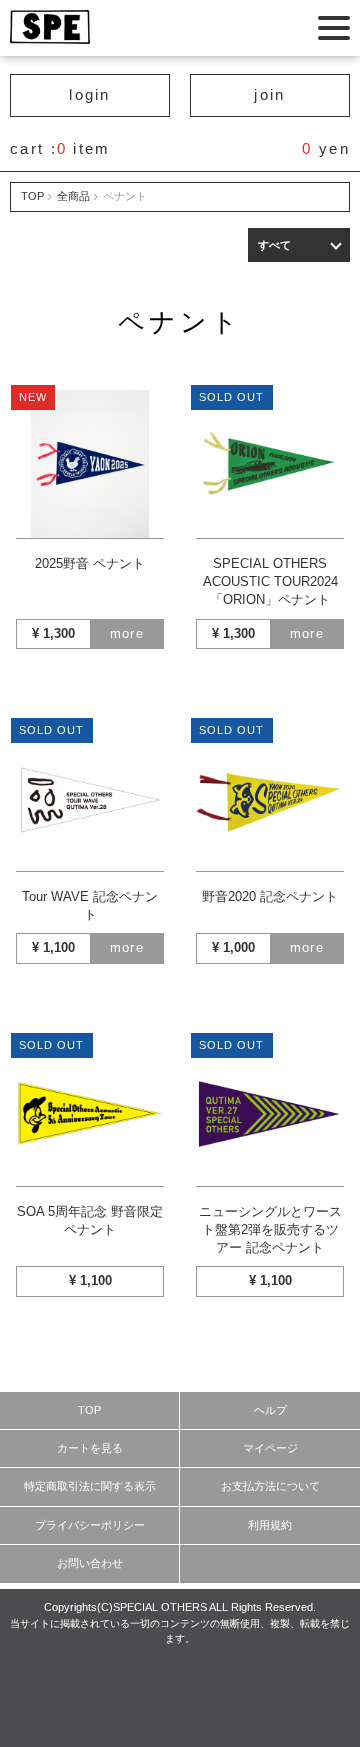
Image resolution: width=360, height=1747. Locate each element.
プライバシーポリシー (90, 1525)
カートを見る (90, 1448)
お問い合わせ (90, 1563)
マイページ (270, 1448)
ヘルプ (270, 1410)
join (269, 94)
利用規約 (270, 1525)
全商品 (73, 196)
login (90, 94)
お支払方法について (270, 1486)
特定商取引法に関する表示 (90, 1486)
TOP (32, 196)
